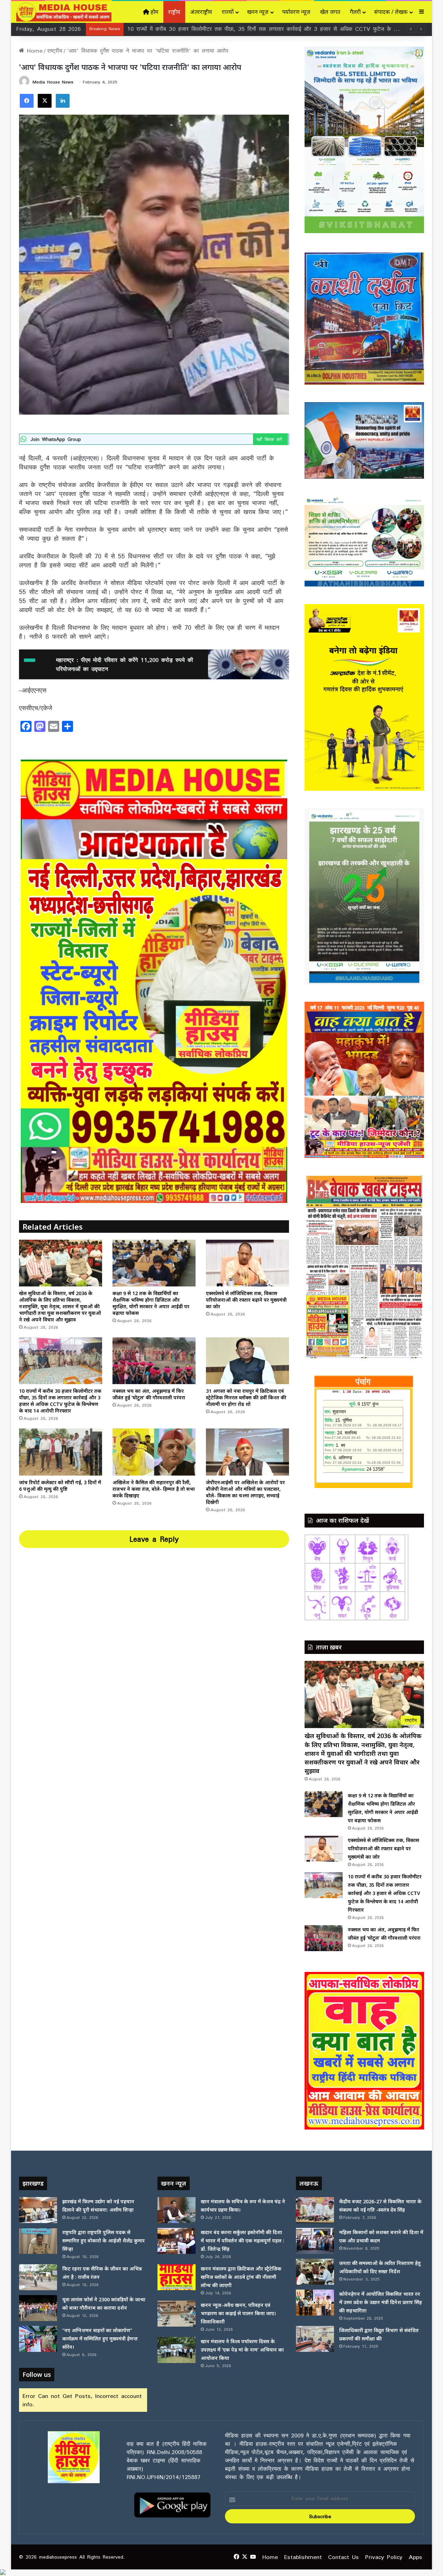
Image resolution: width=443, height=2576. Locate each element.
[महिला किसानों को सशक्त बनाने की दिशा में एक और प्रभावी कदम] (315, 2241)
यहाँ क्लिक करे (270, 439)
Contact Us (343, 2557)
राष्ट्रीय (174, 12)
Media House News (53, 82)
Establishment (303, 2557)
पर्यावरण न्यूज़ (296, 12)
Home (33, 51)
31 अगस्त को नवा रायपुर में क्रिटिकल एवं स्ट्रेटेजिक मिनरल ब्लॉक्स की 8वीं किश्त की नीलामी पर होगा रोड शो (246, 1397)
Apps (415, 2557)
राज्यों (228, 12)
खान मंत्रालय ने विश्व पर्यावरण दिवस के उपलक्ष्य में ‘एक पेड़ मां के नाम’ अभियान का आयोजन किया (242, 2350)
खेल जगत (330, 12)
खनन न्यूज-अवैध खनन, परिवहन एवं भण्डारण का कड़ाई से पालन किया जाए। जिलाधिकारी (238, 2313)
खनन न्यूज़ (258, 12)
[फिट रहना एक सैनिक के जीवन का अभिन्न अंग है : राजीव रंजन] (38, 2277)
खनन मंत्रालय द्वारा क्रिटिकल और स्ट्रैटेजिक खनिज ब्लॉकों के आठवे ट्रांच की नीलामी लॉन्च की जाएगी (241, 2277)
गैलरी (355, 12)
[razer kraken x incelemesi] (221, 2572)
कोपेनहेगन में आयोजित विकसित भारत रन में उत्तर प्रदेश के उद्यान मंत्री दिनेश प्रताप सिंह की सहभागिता (381, 2302)
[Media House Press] (64, 12)
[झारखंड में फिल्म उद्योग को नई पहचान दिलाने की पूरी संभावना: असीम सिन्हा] (38, 2210)
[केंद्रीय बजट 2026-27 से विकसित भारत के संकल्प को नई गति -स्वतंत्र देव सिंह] (315, 2210)
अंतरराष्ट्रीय (201, 12)
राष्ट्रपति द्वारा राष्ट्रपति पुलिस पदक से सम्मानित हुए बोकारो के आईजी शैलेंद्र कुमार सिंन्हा (103, 2241)
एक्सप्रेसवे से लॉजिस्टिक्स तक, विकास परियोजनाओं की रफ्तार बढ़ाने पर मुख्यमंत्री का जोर (246, 1300)
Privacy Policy (384, 2557)
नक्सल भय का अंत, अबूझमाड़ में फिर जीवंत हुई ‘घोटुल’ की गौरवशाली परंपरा (209, 29)
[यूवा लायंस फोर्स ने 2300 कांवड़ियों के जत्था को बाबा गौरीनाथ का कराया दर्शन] (38, 2308)
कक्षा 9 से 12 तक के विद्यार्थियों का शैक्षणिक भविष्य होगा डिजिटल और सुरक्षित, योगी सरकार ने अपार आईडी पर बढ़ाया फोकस (151, 1303)
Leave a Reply (154, 1539)
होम (154, 12)
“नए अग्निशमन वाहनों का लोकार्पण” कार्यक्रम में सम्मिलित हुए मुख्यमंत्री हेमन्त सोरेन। (100, 2339)
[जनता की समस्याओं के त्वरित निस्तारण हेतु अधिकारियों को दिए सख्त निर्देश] (315, 2272)
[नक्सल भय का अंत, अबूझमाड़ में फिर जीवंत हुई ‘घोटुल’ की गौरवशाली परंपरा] (154, 1361)
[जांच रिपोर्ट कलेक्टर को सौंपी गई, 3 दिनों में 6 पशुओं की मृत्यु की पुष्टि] (61, 1452)
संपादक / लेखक (391, 12)
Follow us (37, 2374)
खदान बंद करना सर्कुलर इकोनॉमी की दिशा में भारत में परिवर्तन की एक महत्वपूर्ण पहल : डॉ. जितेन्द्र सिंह (242, 2241)
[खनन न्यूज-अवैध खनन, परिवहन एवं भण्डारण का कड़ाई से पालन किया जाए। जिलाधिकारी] (177, 2314)
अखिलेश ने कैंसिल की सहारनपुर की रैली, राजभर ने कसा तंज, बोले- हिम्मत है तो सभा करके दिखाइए (154, 1489)
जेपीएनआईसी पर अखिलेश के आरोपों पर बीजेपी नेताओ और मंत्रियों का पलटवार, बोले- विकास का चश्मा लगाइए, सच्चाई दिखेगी (245, 1492)
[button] (315, 2051)
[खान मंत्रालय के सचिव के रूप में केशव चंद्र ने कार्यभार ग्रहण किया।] (177, 2210)
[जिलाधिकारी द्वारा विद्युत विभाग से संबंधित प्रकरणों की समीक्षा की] (315, 2339)
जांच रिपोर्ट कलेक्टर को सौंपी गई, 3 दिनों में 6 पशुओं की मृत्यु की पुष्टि (60, 1486)
